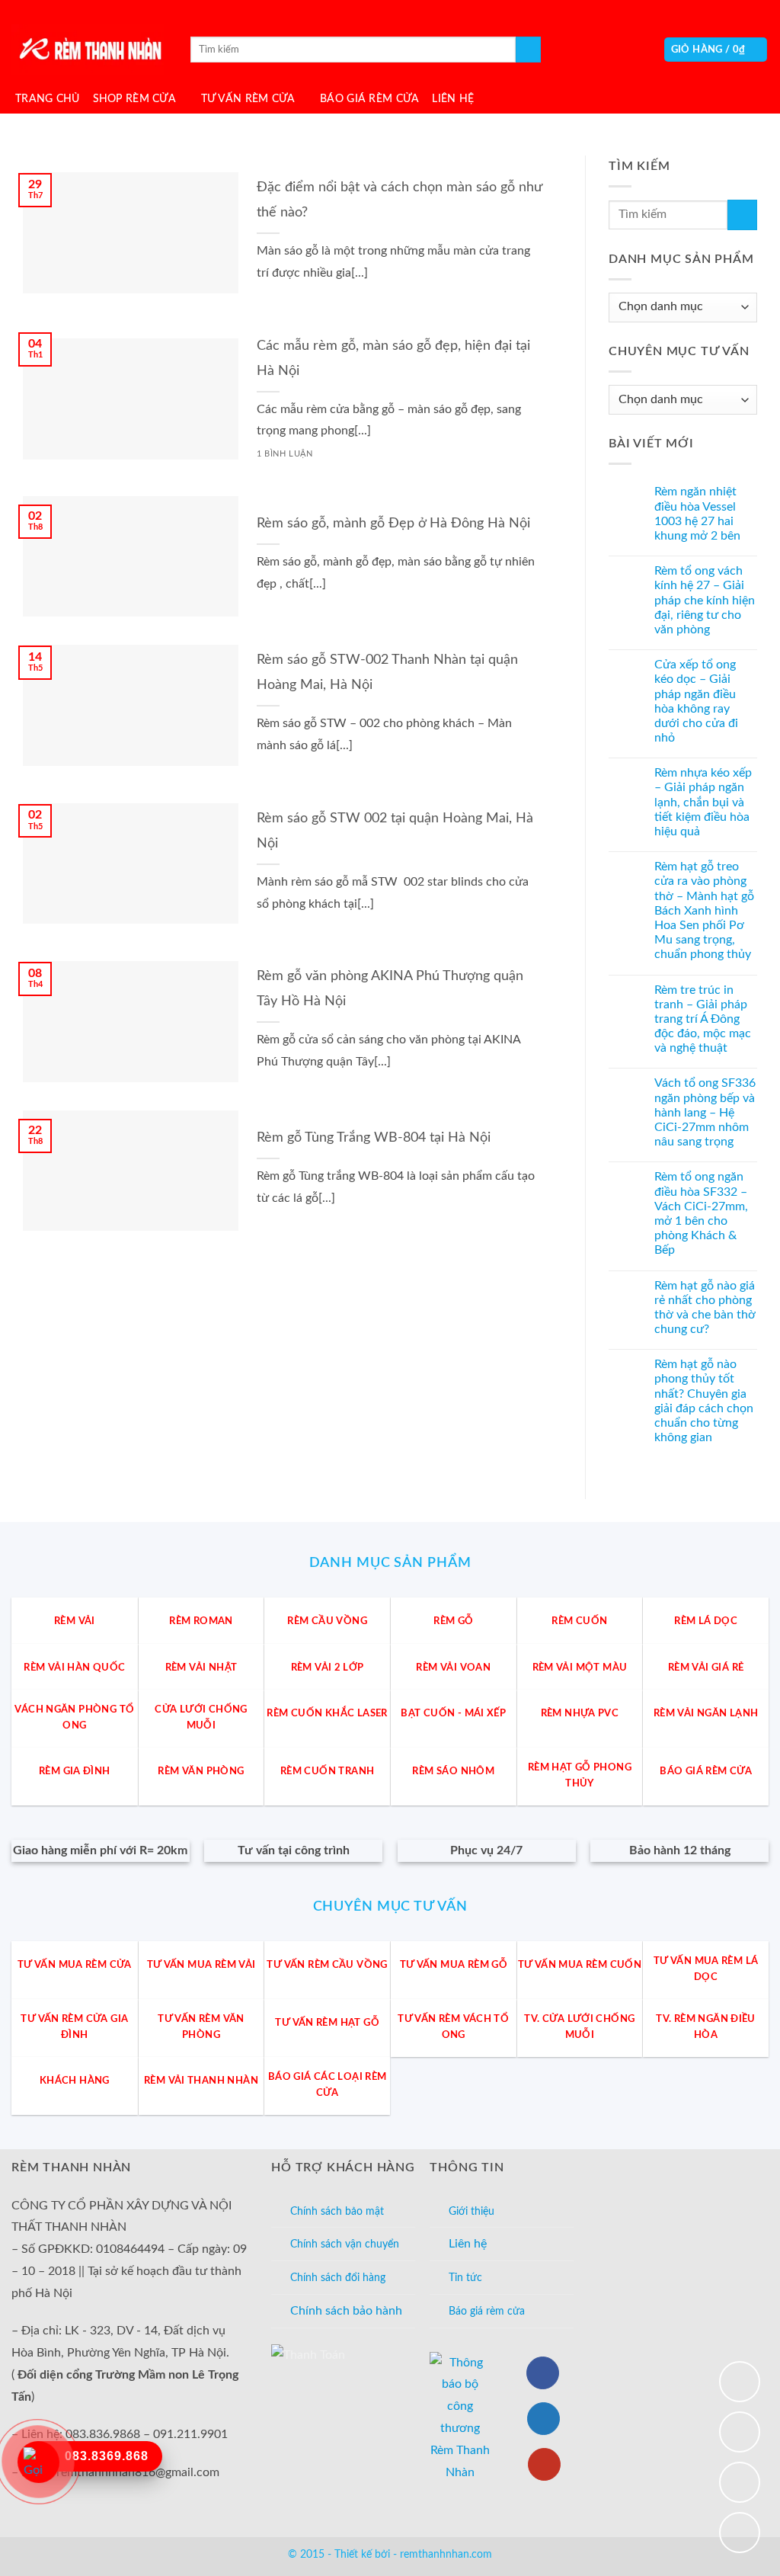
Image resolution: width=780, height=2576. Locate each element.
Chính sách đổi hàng (338, 2278)
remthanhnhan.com (446, 2554)
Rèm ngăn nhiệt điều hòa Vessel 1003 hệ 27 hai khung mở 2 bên (697, 514)
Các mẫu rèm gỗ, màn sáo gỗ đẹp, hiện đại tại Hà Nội (393, 358)
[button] (716, 50)
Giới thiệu (472, 2211)
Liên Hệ (453, 99)
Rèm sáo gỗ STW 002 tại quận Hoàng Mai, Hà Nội (395, 831)
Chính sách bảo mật (337, 2211)
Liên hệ (468, 2244)
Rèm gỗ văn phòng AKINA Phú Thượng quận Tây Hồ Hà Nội (390, 988)
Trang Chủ (48, 99)
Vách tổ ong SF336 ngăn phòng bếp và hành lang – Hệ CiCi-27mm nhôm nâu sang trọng (705, 1113)
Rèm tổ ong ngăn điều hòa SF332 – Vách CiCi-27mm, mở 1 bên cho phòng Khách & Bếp (701, 1214)
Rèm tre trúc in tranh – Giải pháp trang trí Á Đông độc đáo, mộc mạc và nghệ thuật (703, 1019)
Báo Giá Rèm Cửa (369, 99)
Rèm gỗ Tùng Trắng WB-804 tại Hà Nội (374, 1137)
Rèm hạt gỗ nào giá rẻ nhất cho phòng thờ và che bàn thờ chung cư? (705, 1308)
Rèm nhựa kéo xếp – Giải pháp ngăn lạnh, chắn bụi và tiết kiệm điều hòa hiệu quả (703, 802)
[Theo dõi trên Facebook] (543, 2373)
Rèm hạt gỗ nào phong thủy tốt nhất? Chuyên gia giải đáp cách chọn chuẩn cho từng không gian (704, 1401)
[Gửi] (528, 50)
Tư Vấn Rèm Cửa (248, 99)
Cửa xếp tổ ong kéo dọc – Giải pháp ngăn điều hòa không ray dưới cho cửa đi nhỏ (696, 701)
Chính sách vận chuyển (345, 2244)
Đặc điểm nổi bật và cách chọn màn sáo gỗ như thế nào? (399, 200)
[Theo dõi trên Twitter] (543, 2419)
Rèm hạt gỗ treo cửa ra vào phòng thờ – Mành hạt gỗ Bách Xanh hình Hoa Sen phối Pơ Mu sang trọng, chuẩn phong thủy (704, 910)
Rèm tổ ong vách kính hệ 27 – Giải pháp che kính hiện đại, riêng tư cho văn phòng (705, 600)
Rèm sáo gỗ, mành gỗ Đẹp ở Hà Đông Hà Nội (393, 523)
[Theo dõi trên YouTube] (544, 2464)
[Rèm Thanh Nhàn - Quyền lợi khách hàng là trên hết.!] (88, 50)
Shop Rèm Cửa (134, 99)
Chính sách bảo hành (346, 2311)
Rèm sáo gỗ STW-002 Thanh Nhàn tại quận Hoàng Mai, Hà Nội (387, 672)
